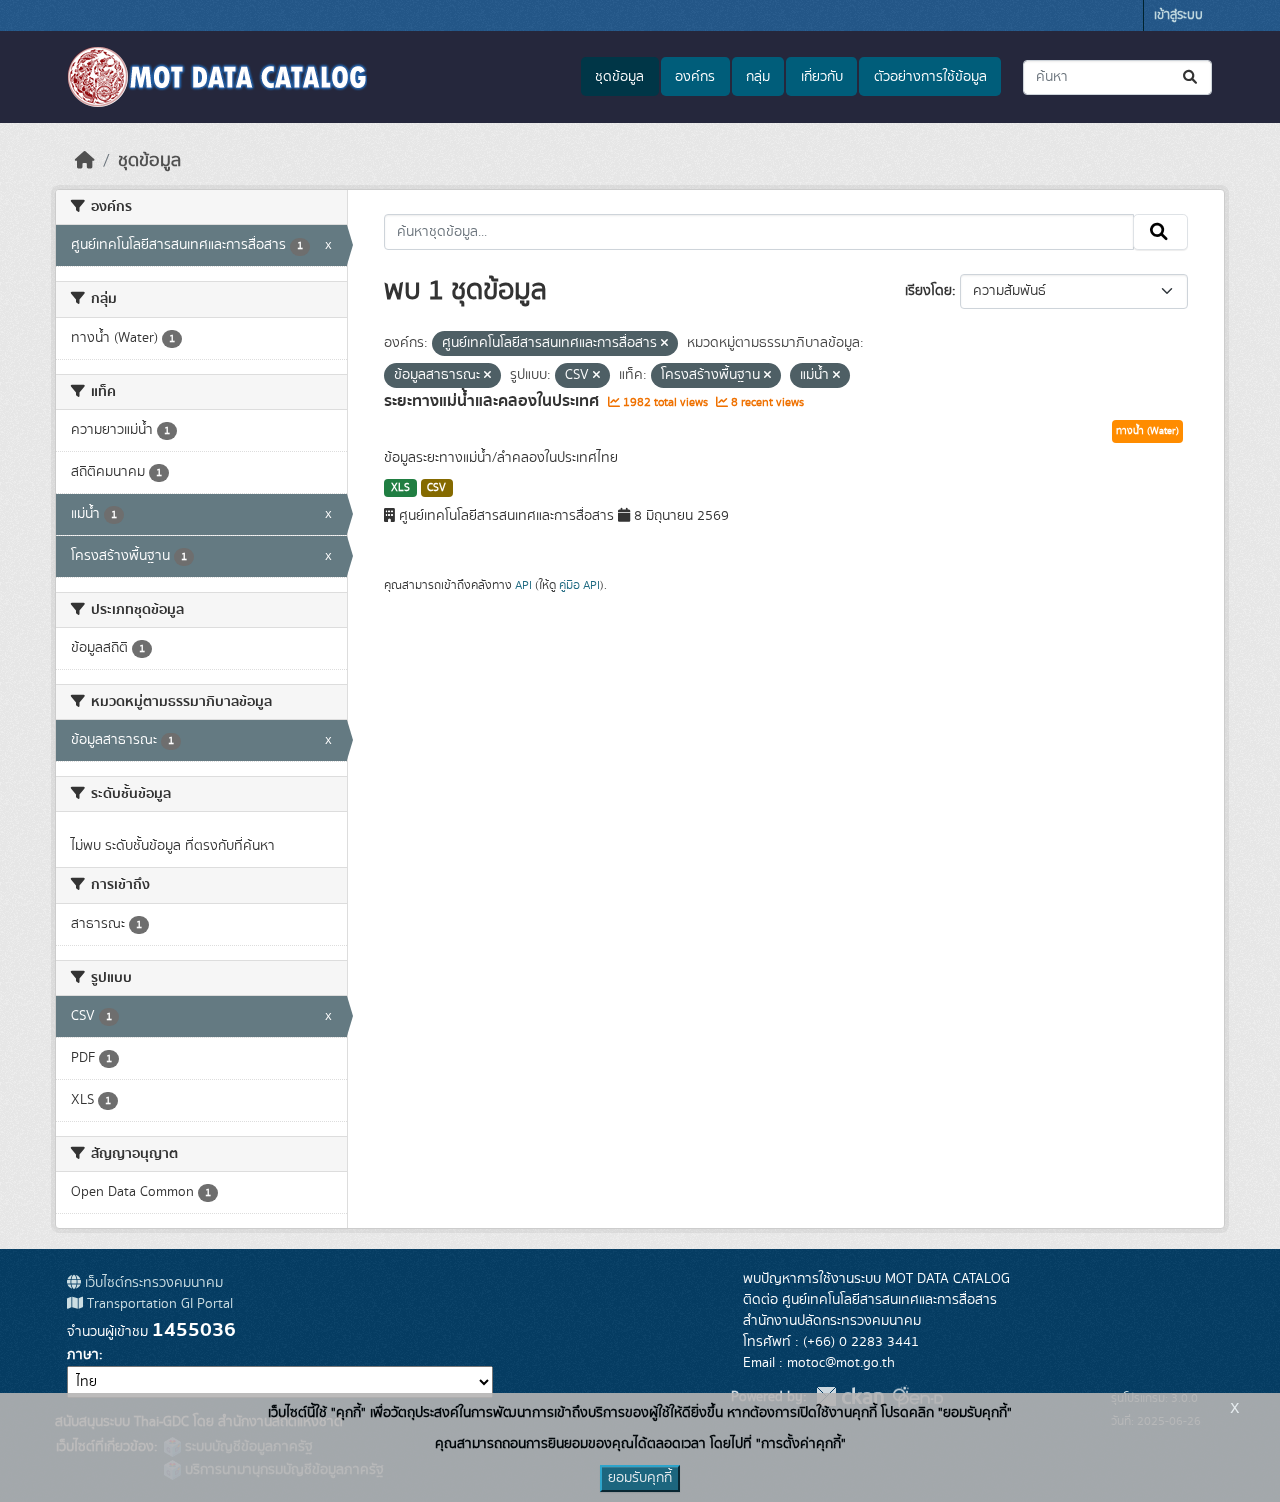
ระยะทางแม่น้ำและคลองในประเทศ (493, 401)
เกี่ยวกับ (822, 77)
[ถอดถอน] (664, 344)
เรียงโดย (928, 291)
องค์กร (695, 77)
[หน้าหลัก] (85, 161)
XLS (400, 488)
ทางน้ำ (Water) (1147, 431)
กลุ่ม (758, 77)
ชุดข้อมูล (619, 77)
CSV (436, 488)
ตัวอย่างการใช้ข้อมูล (930, 77)
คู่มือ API (579, 585)
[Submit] (1191, 77)
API (523, 585)
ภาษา (83, 1355)
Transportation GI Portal (158, 1304)
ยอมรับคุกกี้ (640, 1478)
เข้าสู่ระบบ (1178, 15)
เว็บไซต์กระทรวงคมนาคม (152, 1283)
